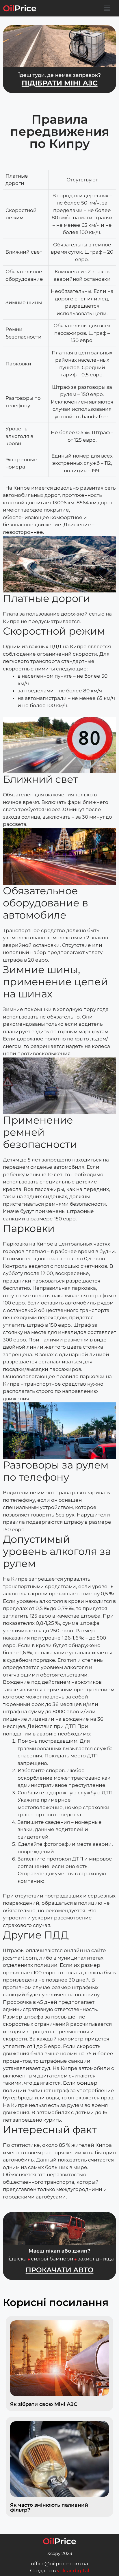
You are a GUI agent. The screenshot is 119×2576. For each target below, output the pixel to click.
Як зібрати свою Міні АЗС (44, 2404)
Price (20, 8)
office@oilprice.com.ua (59, 2564)
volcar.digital (73, 2571)
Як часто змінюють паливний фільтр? (49, 2507)
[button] (107, 8)
